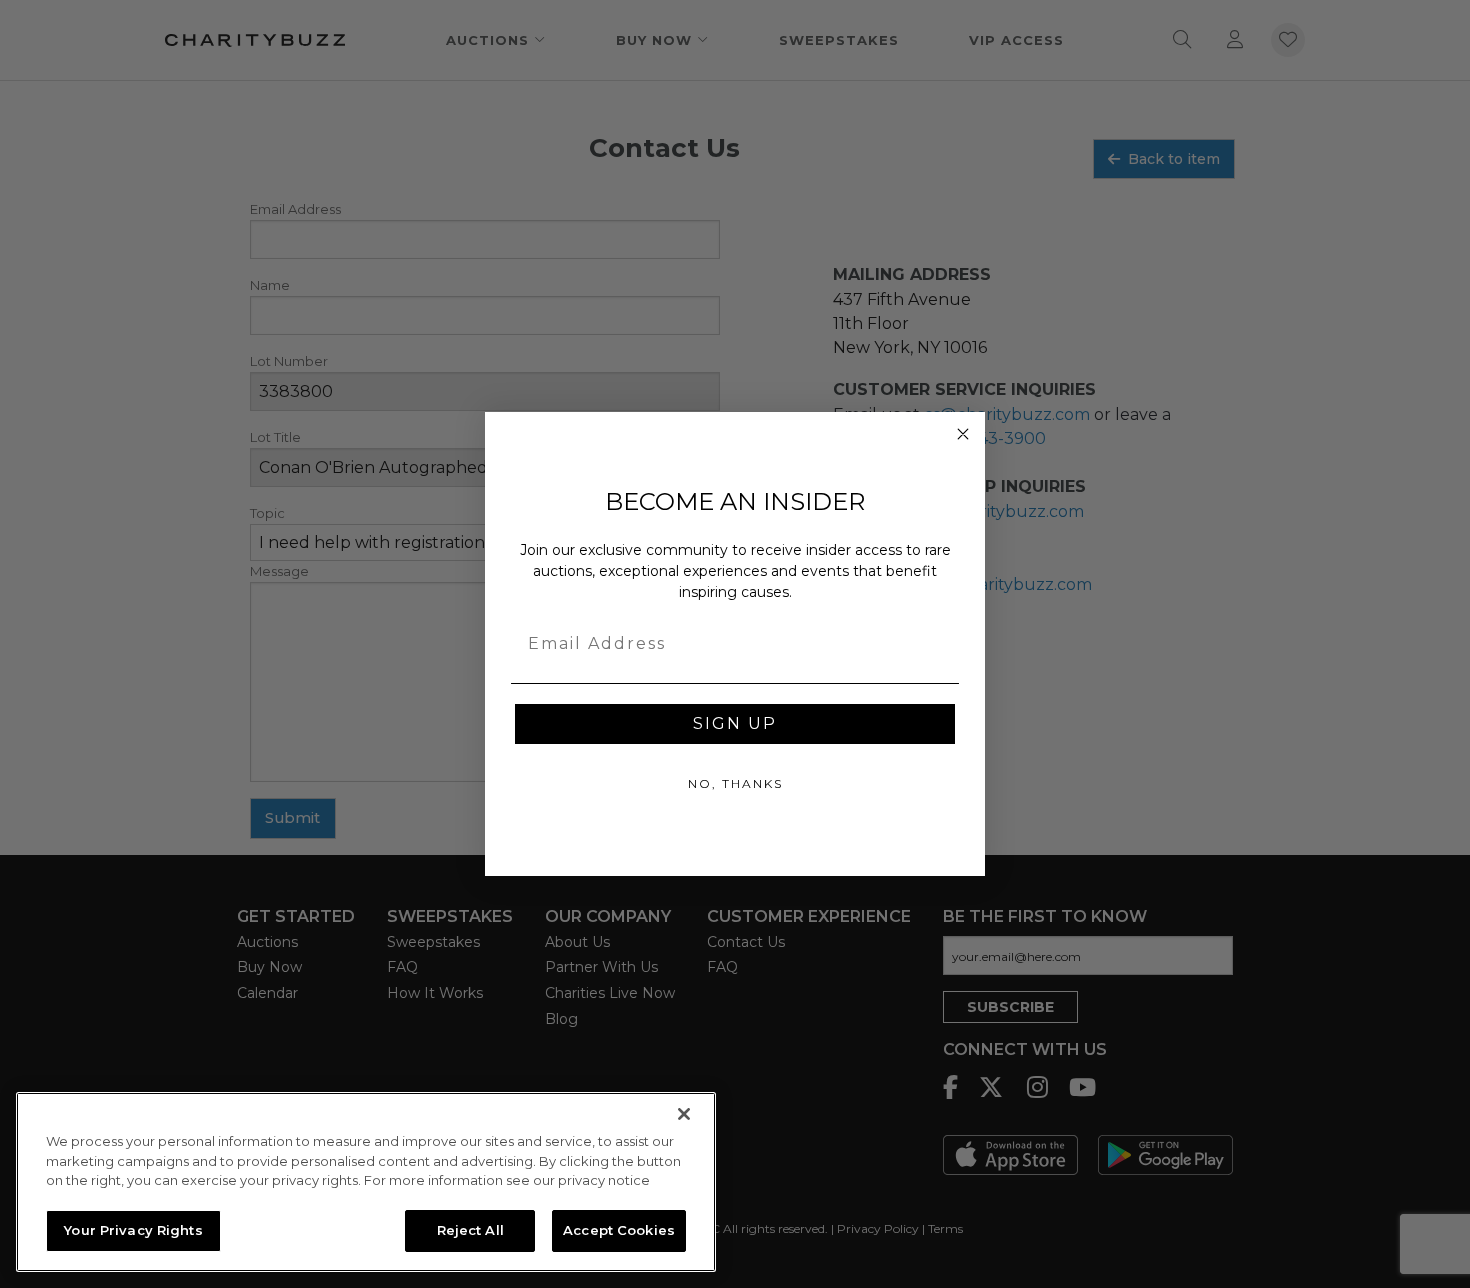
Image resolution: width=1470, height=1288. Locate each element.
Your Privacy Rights (133, 1230)
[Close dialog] (963, 434)
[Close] (684, 1114)
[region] (366, 1182)
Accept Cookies (619, 1230)
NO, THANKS (735, 783)
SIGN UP (735, 723)
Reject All (470, 1230)
